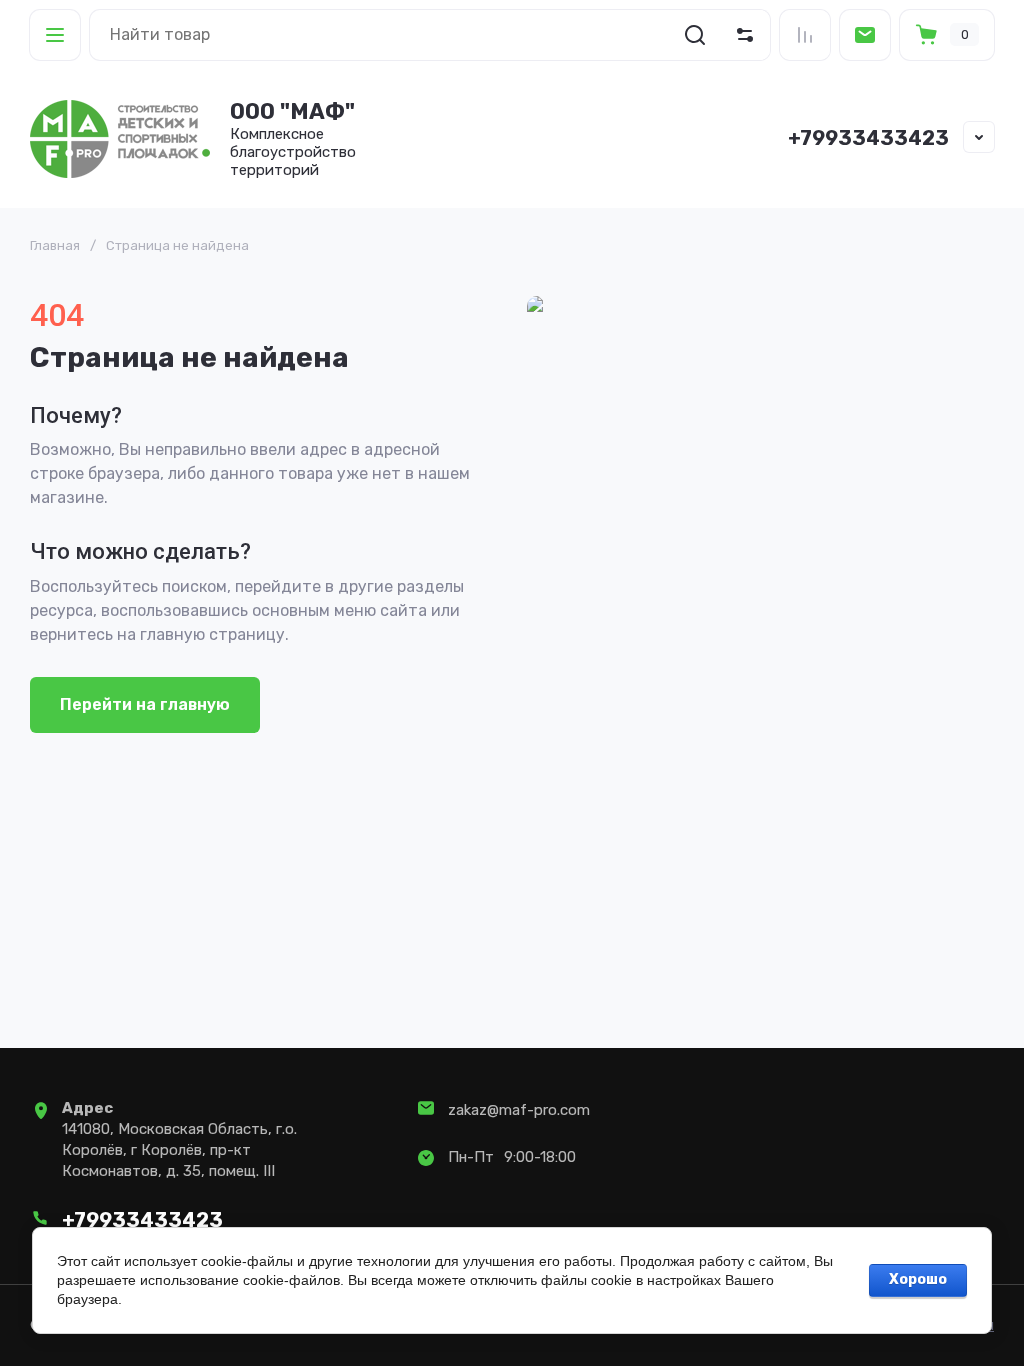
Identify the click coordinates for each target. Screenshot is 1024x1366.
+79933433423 (868, 138)
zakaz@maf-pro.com (519, 1110)
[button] (55, 35)
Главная (55, 245)
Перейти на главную (145, 704)
